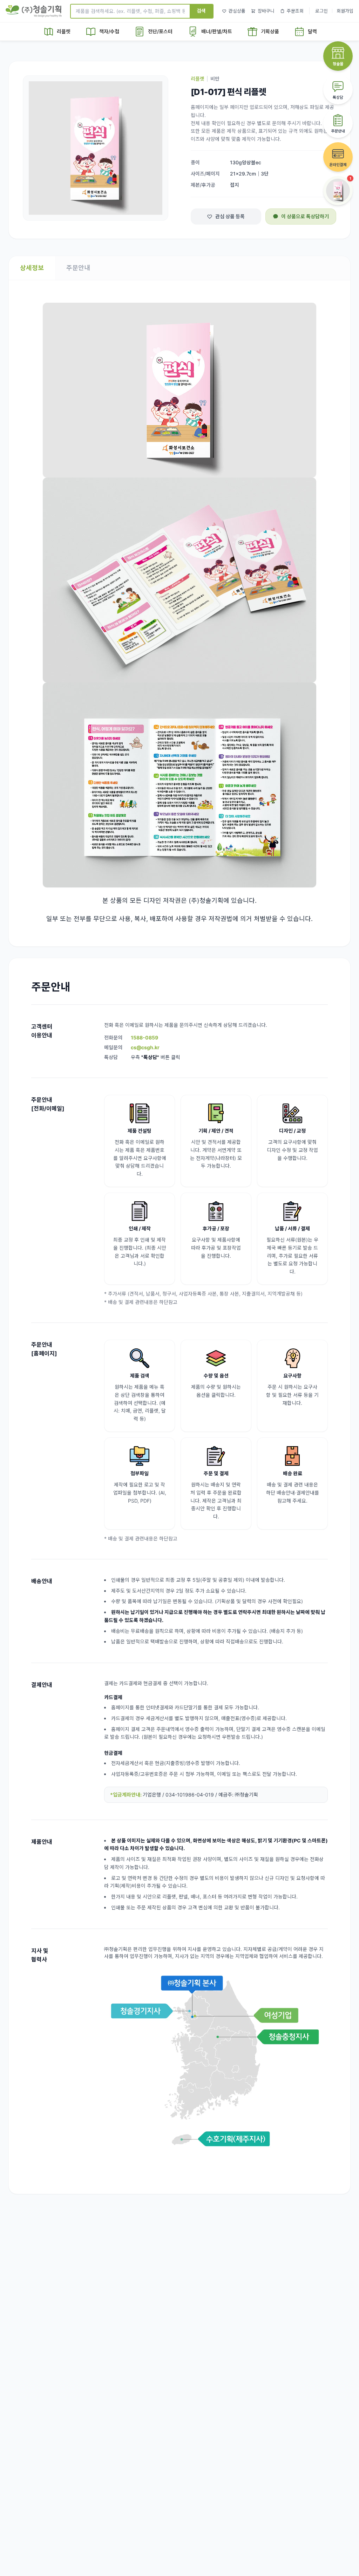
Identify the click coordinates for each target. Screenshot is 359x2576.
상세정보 (32, 268)
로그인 (321, 11)
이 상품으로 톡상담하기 (305, 216)
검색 (201, 11)
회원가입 (345, 11)
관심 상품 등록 (230, 216)
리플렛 (198, 79)
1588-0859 (144, 1038)
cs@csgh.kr (145, 1047)
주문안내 (78, 268)
